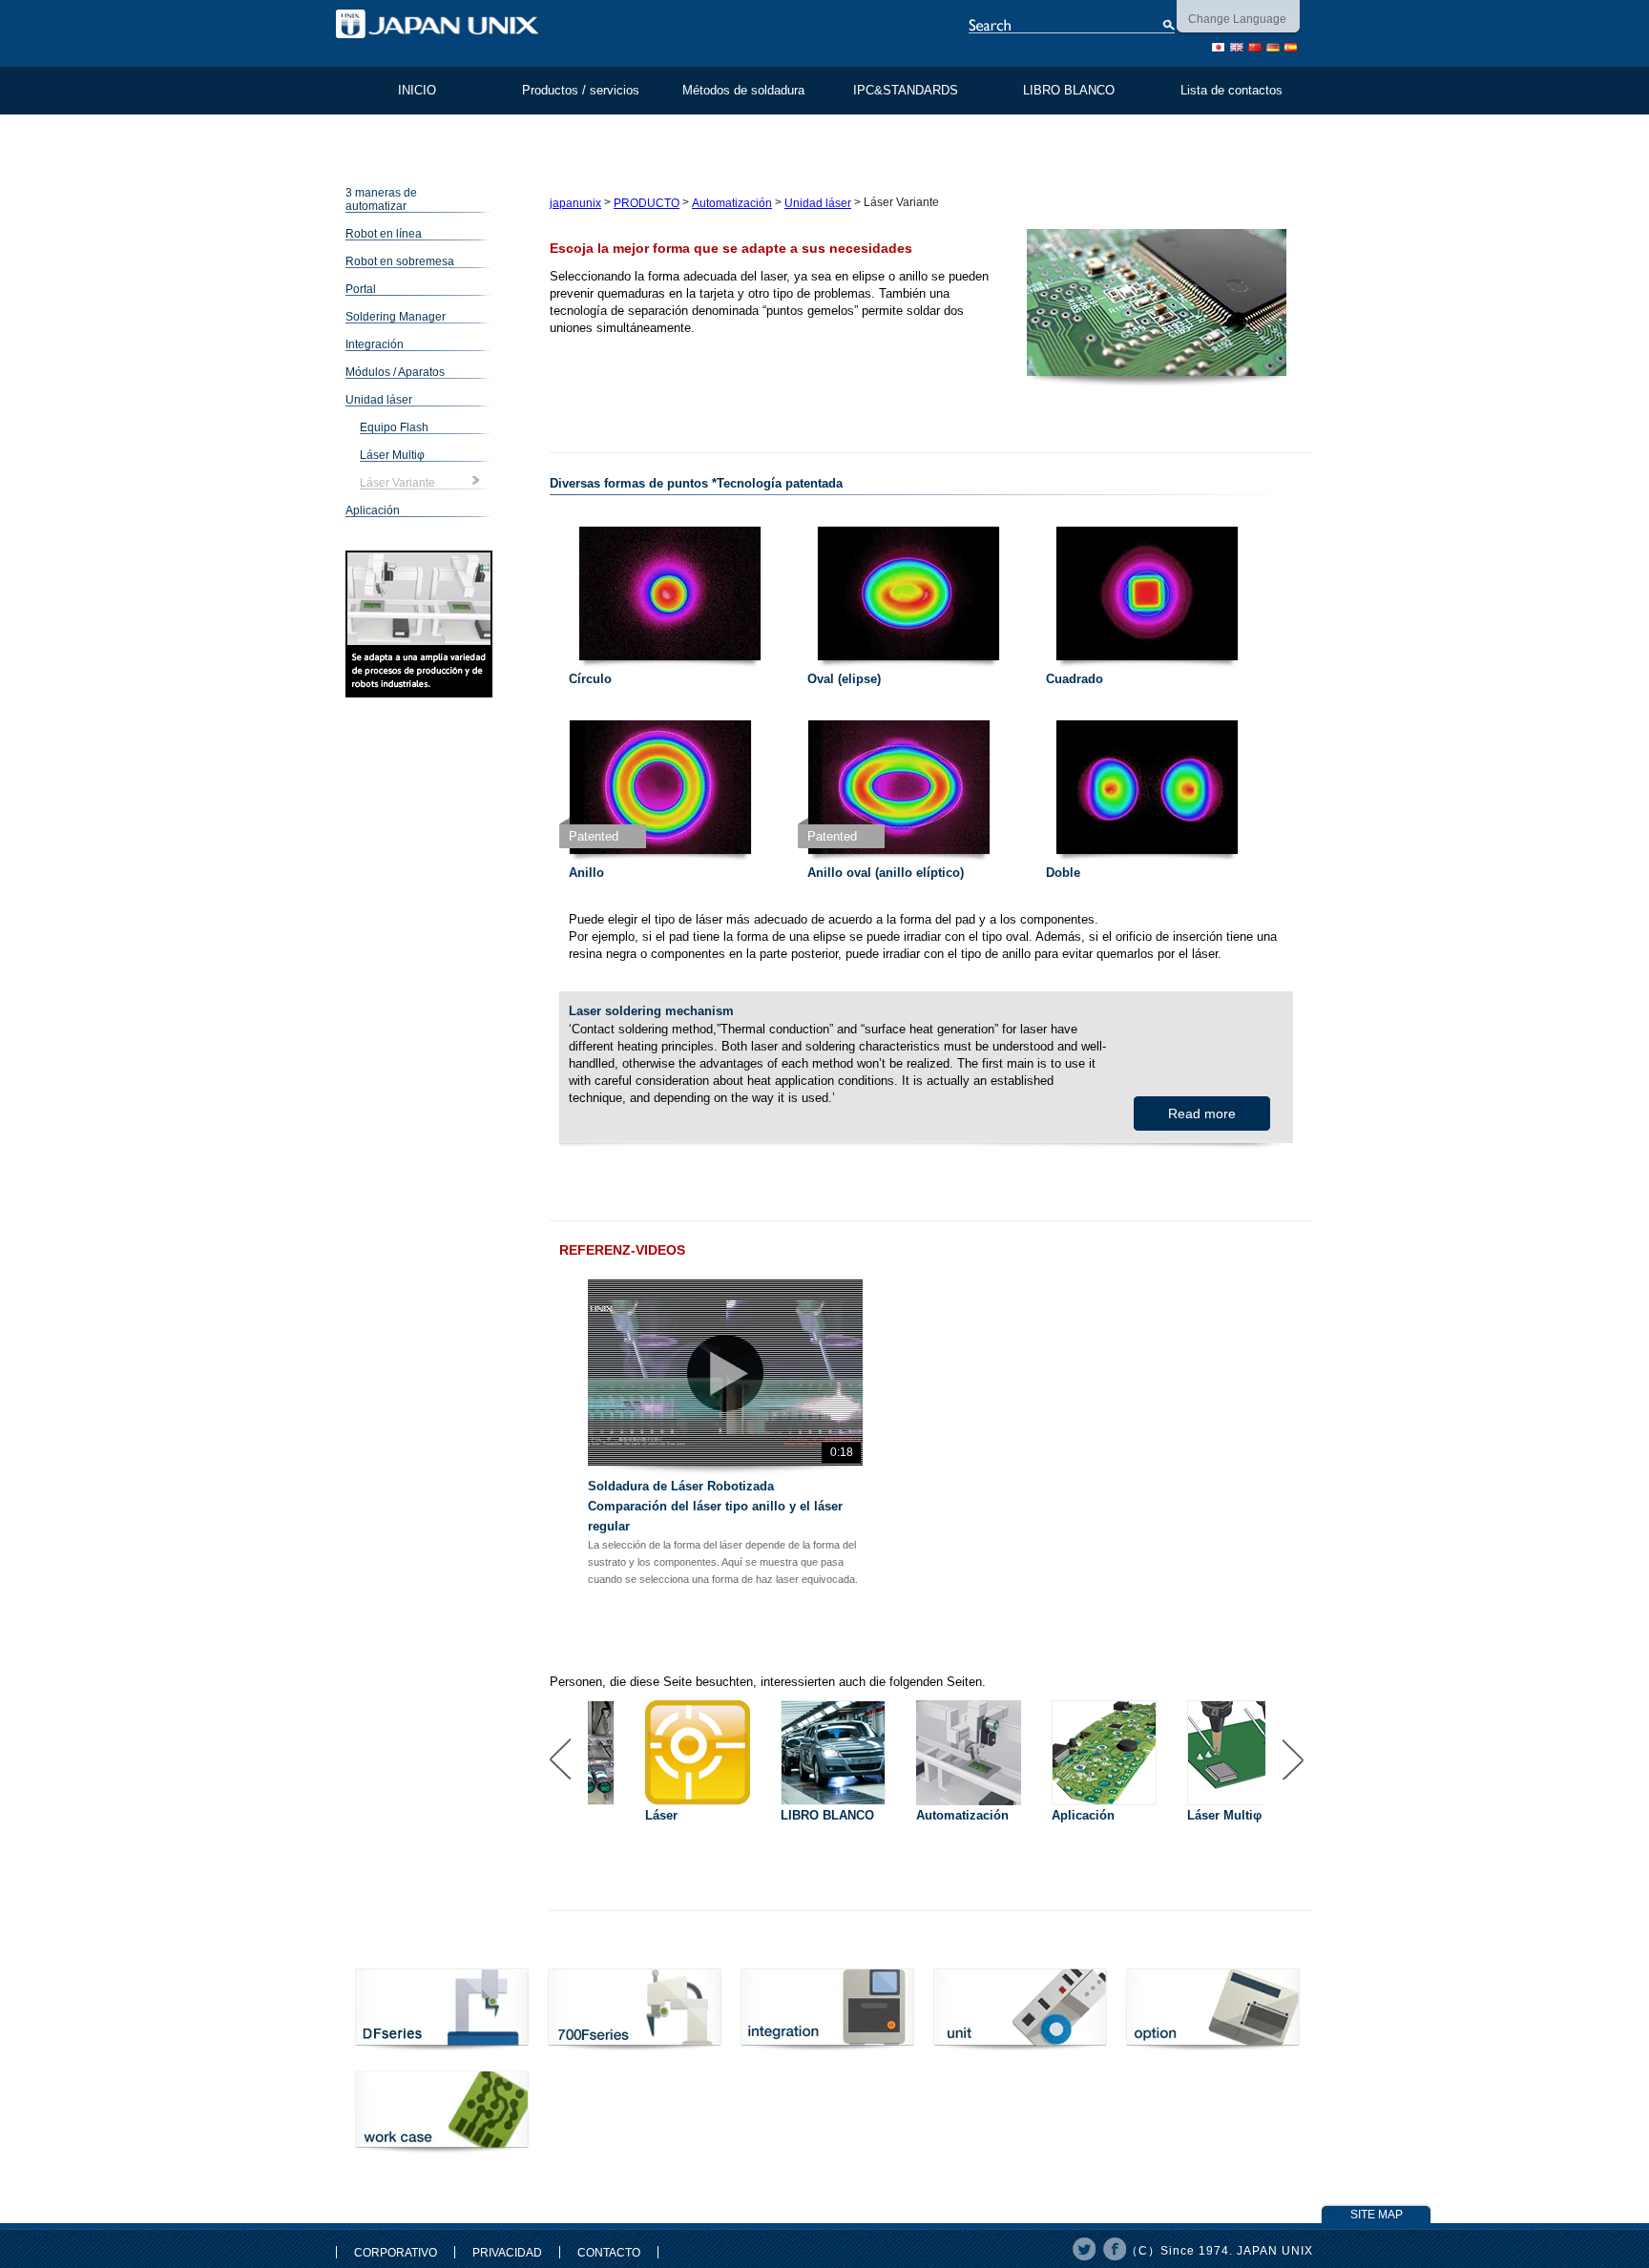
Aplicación (373, 510)
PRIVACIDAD (507, 2253)
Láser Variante (397, 483)
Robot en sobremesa (400, 261)
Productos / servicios (581, 90)
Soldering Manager (396, 317)
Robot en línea (384, 234)
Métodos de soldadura (743, 90)
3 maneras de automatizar (381, 199)
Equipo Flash (394, 427)
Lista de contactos (1232, 90)
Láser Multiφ (392, 455)
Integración (375, 344)
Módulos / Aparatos (395, 372)
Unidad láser (379, 400)
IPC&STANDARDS (906, 90)
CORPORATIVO (396, 2253)
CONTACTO (609, 2253)
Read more (1202, 1113)
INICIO (417, 90)
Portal (361, 289)
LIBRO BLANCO (1069, 90)
